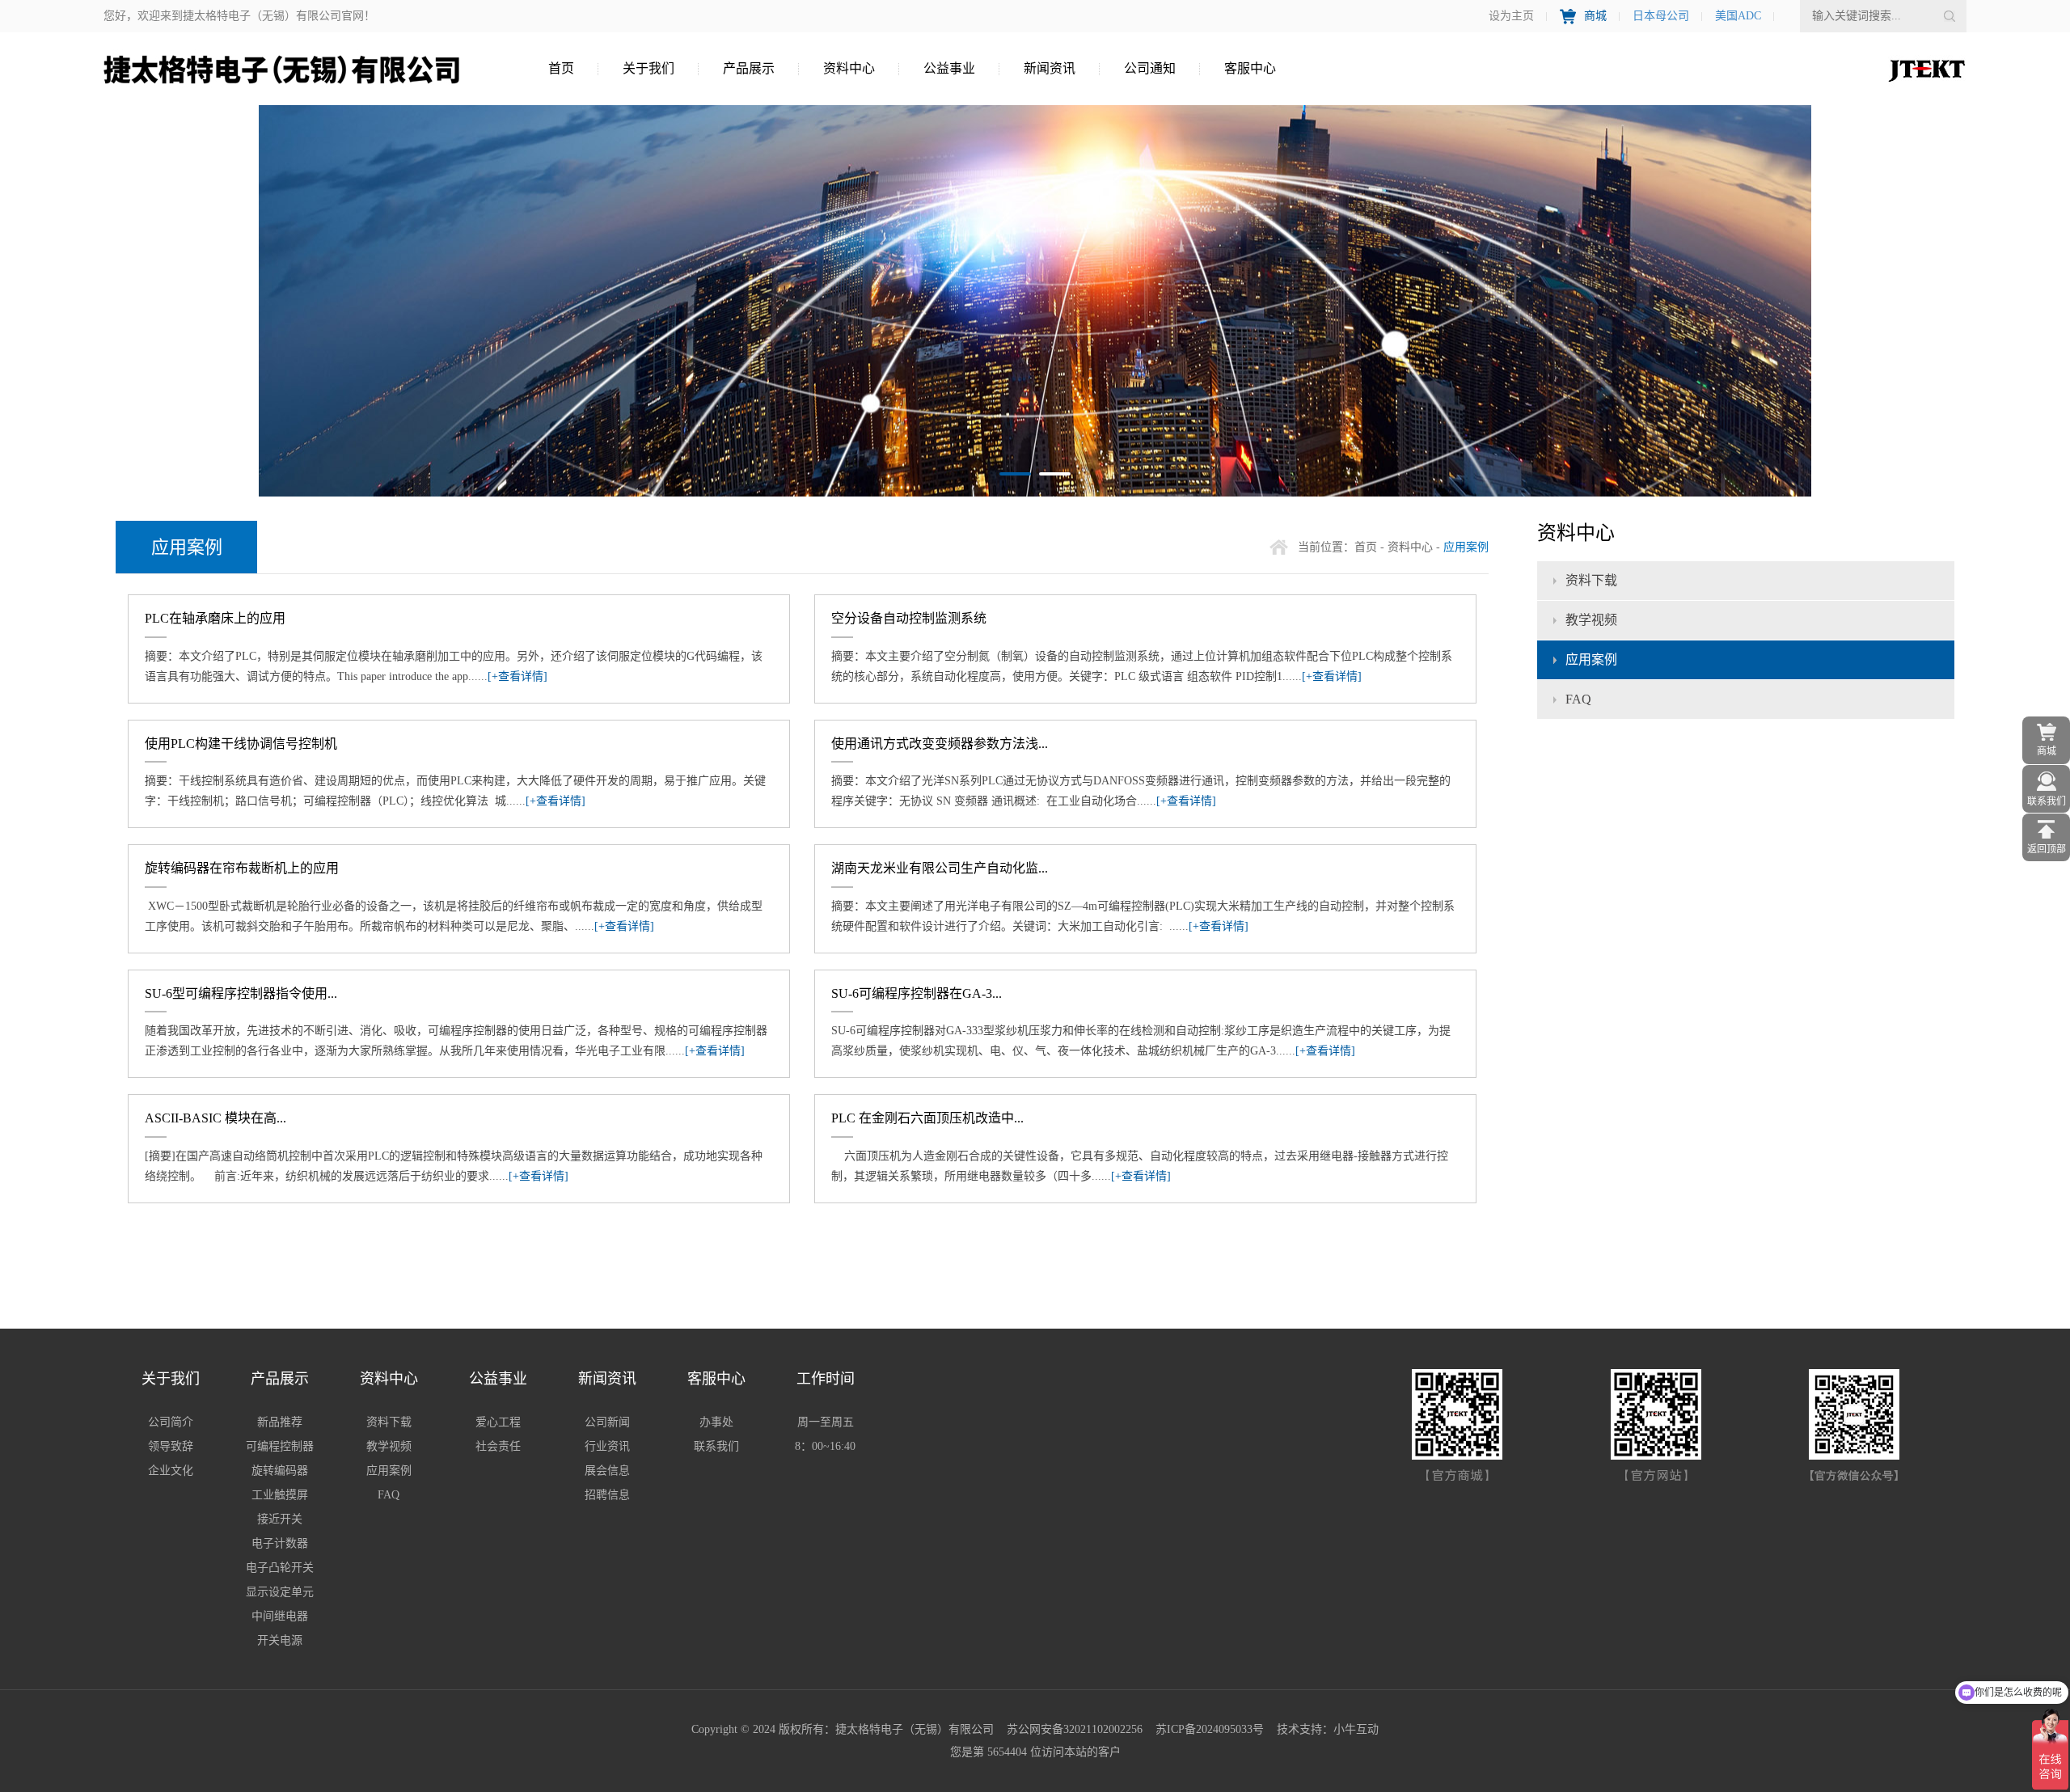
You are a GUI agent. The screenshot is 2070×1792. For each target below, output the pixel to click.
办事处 (716, 1422)
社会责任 (498, 1446)
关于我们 (648, 68)
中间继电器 (280, 1616)
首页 (561, 68)
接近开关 (280, 1519)
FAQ (1578, 699)
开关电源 (280, 1640)
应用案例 (1591, 659)
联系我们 (716, 1446)
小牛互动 (1356, 1729)
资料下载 (1591, 580)
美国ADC (1738, 16)
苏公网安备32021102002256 (1075, 1729)
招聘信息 (607, 1495)
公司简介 (171, 1422)
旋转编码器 (280, 1471)
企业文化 (171, 1471)
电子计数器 (280, 1543)
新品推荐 (280, 1422)
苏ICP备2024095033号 (1210, 1729)
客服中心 (1250, 68)
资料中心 (849, 68)
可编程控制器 (280, 1446)
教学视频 (1591, 620)
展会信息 (607, 1471)
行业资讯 (607, 1446)
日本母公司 (1661, 16)
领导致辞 (171, 1446)
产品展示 (749, 68)
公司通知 (1150, 68)
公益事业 (949, 68)
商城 (1595, 16)
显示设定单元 (280, 1592)
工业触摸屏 (280, 1495)
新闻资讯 (1050, 68)
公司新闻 (607, 1422)
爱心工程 (498, 1422)
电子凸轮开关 (280, 1568)
